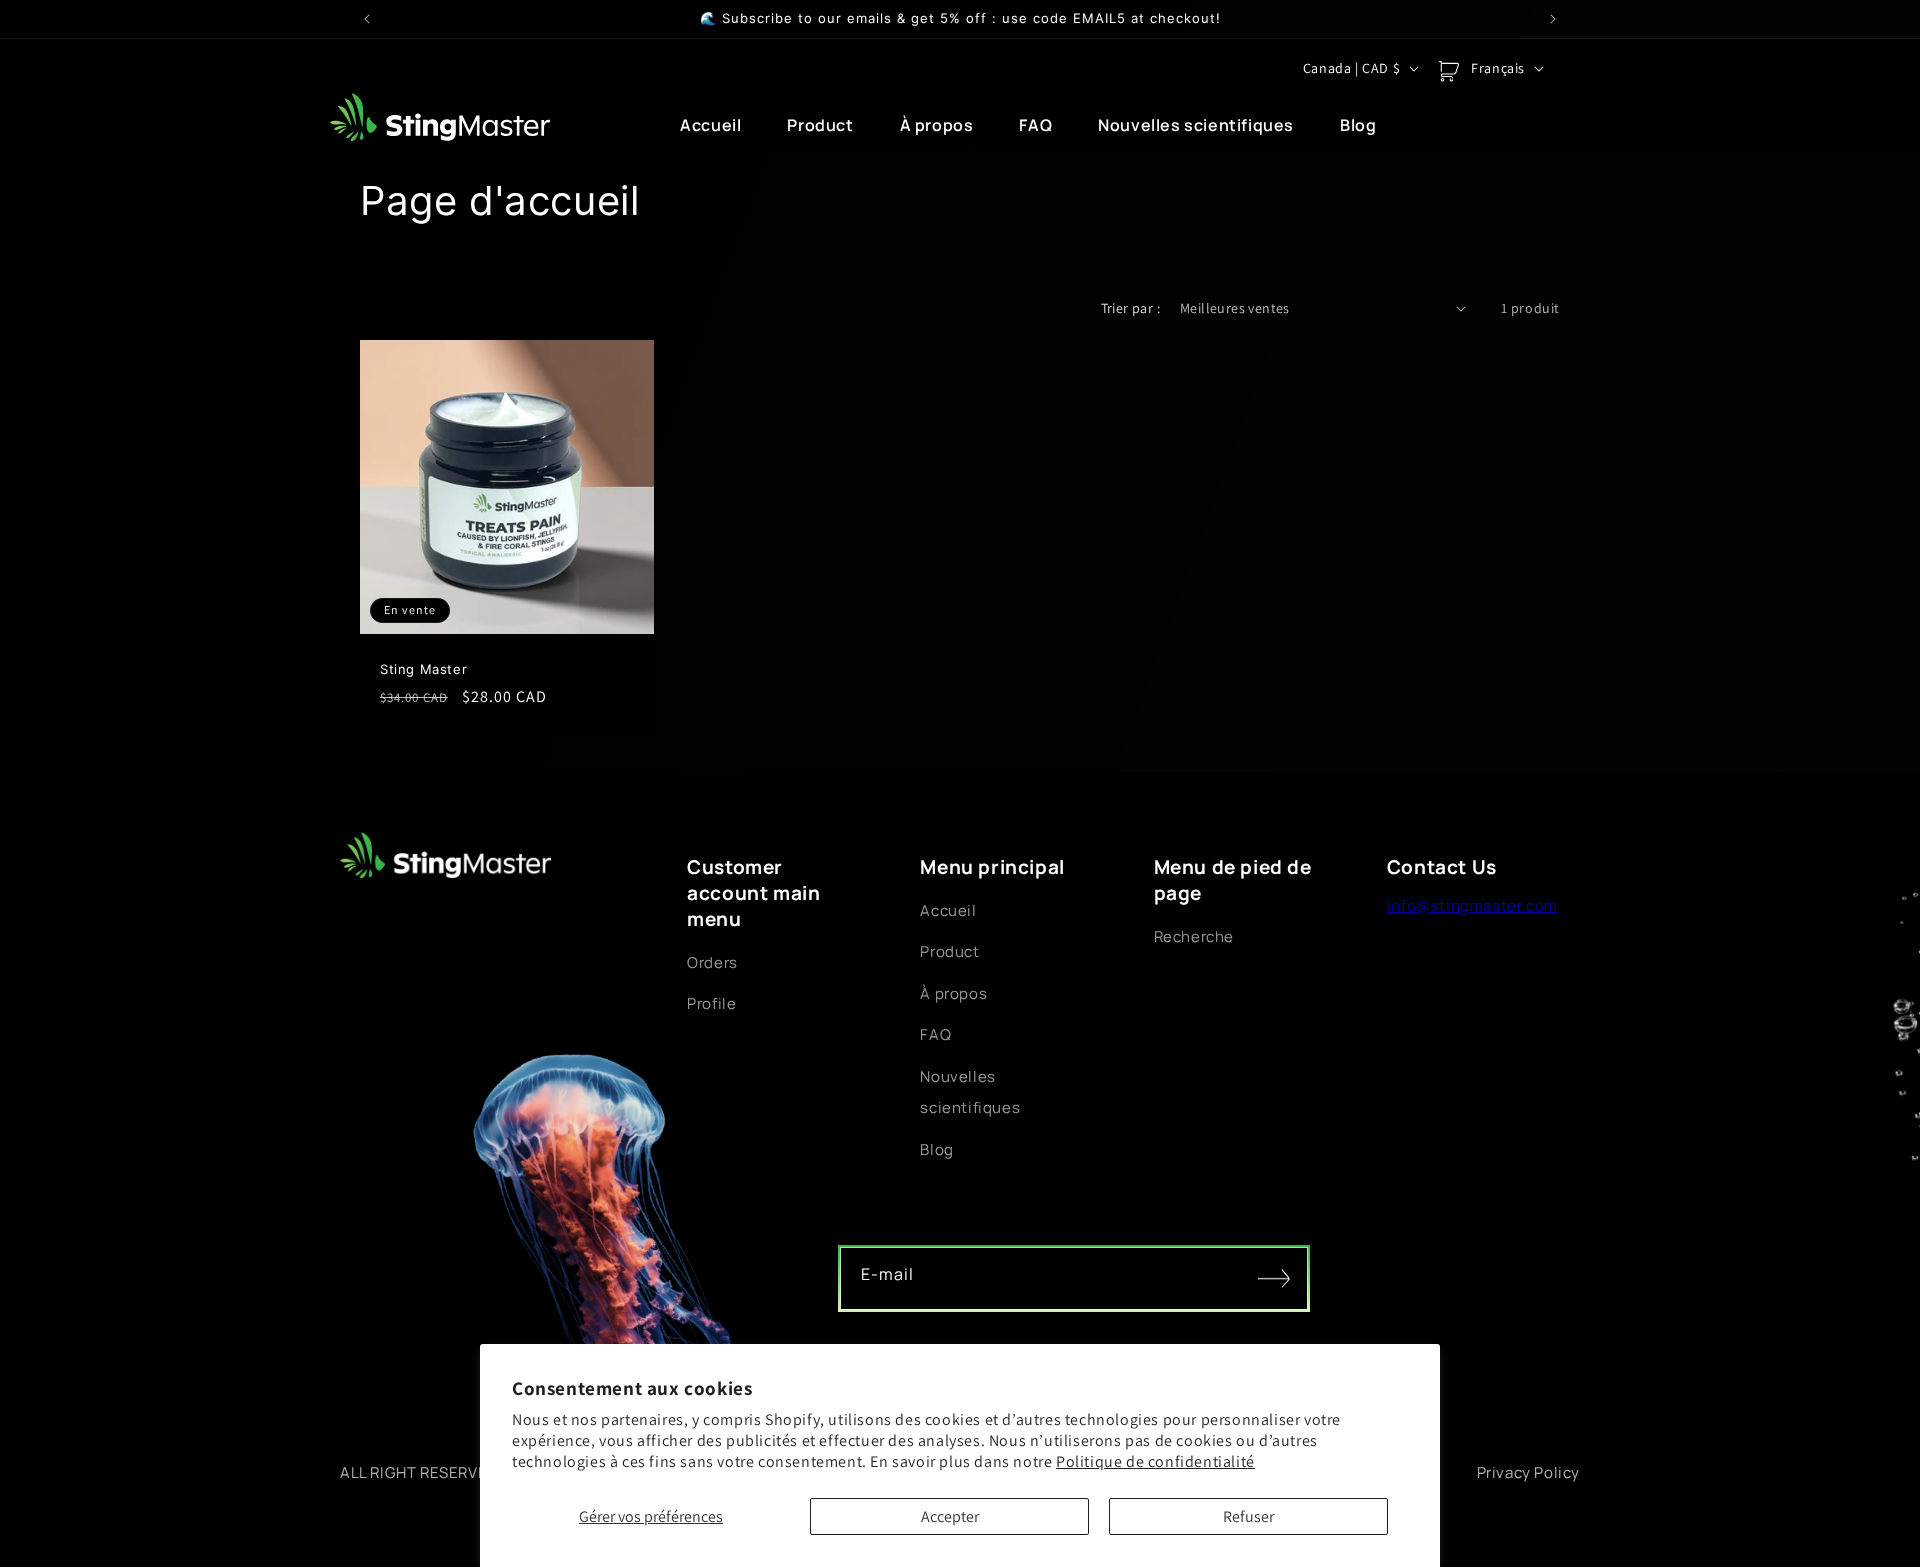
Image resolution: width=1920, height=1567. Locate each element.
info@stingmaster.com (1472, 905)
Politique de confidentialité (1155, 1461)
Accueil (948, 910)
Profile (711, 1003)
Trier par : (1130, 308)
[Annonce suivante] (1553, 19)
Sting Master (423, 669)
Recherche (1194, 936)
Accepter (950, 1516)
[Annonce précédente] (367, 19)
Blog (936, 1149)
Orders (712, 962)
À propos (953, 993)
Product (949, 951)
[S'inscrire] (1274, 1279)
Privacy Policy (1528, 1472)
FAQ (935, 1034)
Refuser (1248, 1516)
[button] (1449, 71)
